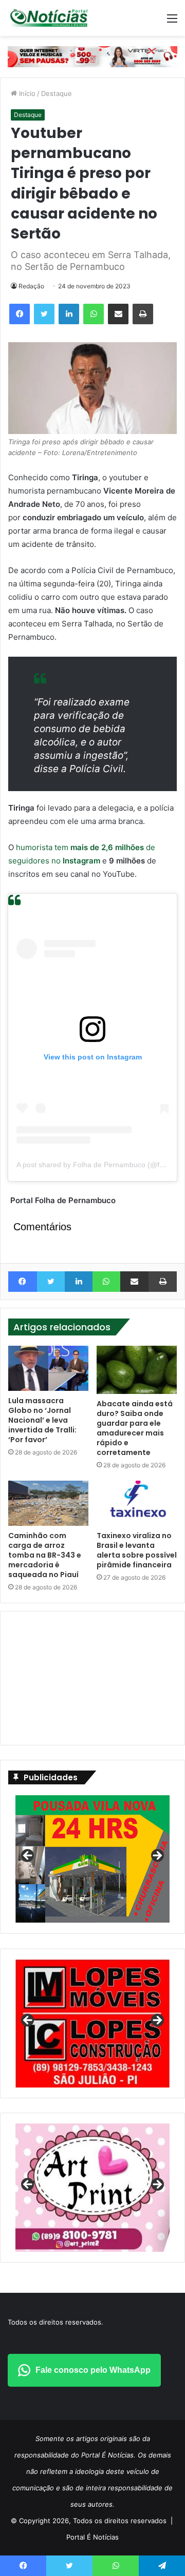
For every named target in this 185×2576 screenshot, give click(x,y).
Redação (31, 286)
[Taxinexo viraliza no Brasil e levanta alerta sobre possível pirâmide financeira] (137, 1503)
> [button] (157, 1856)
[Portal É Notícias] (49, 18)
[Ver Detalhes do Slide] (92, 2188)
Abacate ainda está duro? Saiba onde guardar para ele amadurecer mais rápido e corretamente (135, 1428)
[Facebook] (20, 314)
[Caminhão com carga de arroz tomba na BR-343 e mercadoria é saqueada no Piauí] (48, 1503)
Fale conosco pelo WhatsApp (93, 2370)
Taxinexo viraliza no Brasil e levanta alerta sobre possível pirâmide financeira (137, 1550)
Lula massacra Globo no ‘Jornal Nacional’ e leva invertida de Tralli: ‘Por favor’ (42, 1420)
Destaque (57, 93)
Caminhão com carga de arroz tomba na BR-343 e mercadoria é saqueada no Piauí (45, 1555)
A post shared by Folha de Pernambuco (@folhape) (100, 1165)
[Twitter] (44, 314)
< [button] (28, 1856)
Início (26, 93)
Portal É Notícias (92, 2537)
